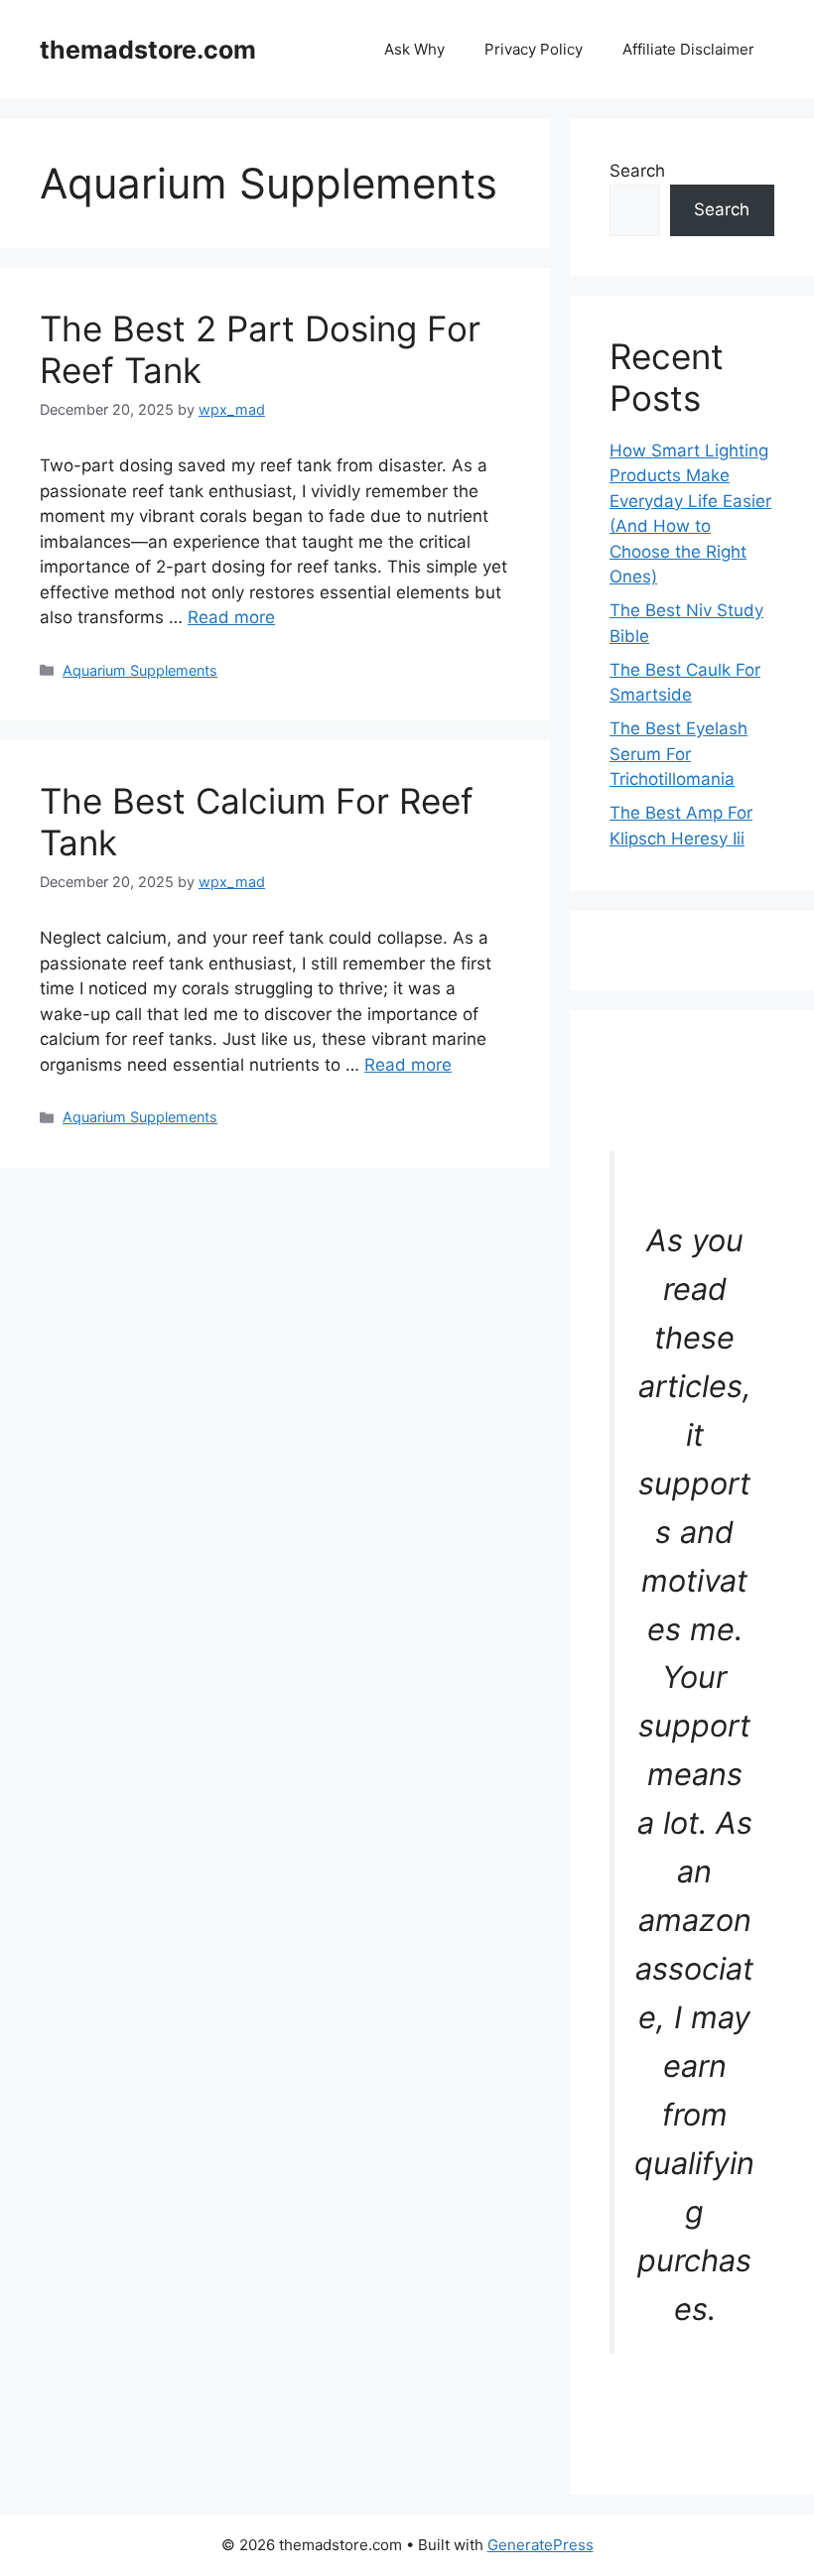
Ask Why (414, 49)
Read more (231, 617)
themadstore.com (148, 50)
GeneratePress (541, 2545)
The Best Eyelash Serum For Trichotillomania (678, 754)
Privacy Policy (534, 49)
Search (637, 171)
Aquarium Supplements (140, 670)
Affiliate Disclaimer (688, 49)
